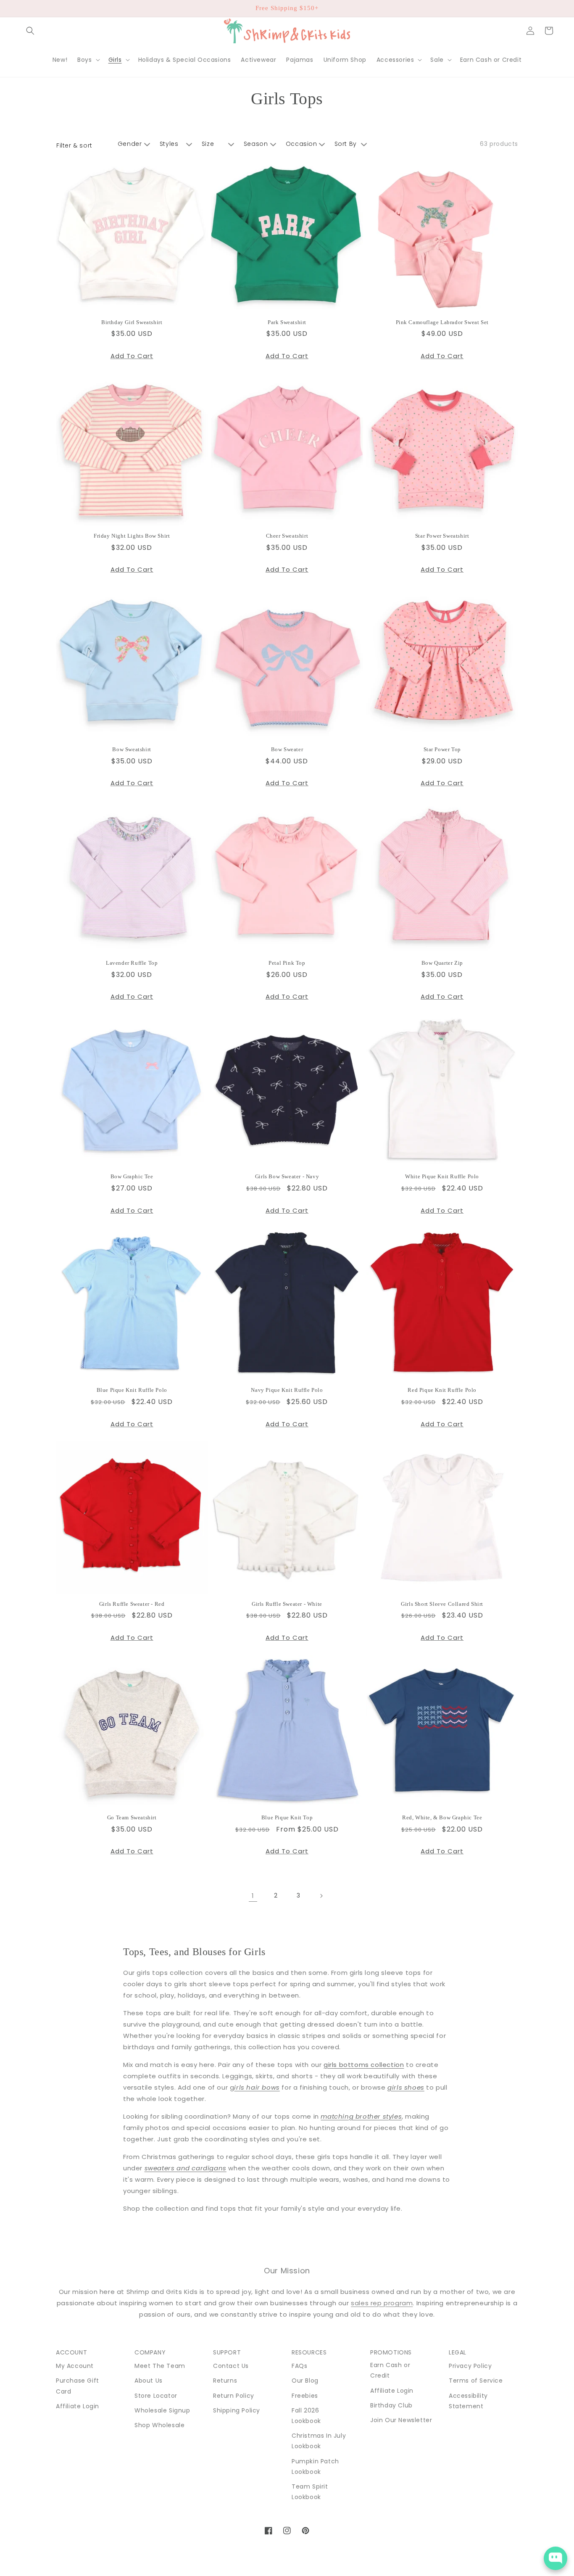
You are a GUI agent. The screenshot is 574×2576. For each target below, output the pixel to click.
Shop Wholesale (159, 2425)
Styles (169, 144)
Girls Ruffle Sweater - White (287, 1604)
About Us (149, 2381)
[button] (30, 31)
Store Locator (156, 2396)
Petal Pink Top (287, 963)
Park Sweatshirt (287, 322)
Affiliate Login (78, 2406)
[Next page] (321, 1896)
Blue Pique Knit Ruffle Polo (132, 1390)
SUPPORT (227, 2352)
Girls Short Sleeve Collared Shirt (442, 1604)
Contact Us (231, 2366)
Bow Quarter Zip (442, 963)
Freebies (305, 2396)
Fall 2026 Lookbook (306, 2416)
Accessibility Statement (468, 2401)
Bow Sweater (287, 749)
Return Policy (234, 2396)
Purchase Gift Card (78, 2386)
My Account (75, 2366)
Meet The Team (160, 2366)
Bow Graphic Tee (132, 1176)
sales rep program (382, 2303)
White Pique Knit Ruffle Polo (442, 1176)
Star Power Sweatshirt (442, 536)
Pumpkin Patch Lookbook (315, 2466)
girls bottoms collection (364, 2065)
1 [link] (253, 1896)
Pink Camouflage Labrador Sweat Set (442, 322)
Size (208, 144)
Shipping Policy (237, 2410)
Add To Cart (132, 356)
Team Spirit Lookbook (310, 2492)
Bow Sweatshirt (132, 749)
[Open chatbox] (556, 2558)
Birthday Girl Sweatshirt (132, 322)
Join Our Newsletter (401, 2420)
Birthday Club (391, 2405)
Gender (130, 144)
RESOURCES (309, 2352)
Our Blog (305, 2381)
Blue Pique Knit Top (287, 1817)
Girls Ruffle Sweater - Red (132, 1604)
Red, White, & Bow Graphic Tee (442, 1817)
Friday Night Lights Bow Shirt (132, 536)
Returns (225, 2381)
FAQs (299, 2366)
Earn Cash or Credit (390, 2370)
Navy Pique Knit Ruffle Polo (287, 1390)
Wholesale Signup (162, 2410)
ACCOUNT (71, 2352)
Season (256, 144)
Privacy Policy (470, 2366)
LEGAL (458, 2352)
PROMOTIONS (391, 2352)
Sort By (346, 144)
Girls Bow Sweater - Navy (287, 1176)
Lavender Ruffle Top (132, 963)
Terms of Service (476, 2381)
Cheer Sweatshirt (287, 536)
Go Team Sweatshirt (132, 1817)
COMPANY (150, 2352)
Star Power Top (442, 749)
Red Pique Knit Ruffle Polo (442, 1390)
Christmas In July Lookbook (319, 2441)
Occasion (301, 144)
